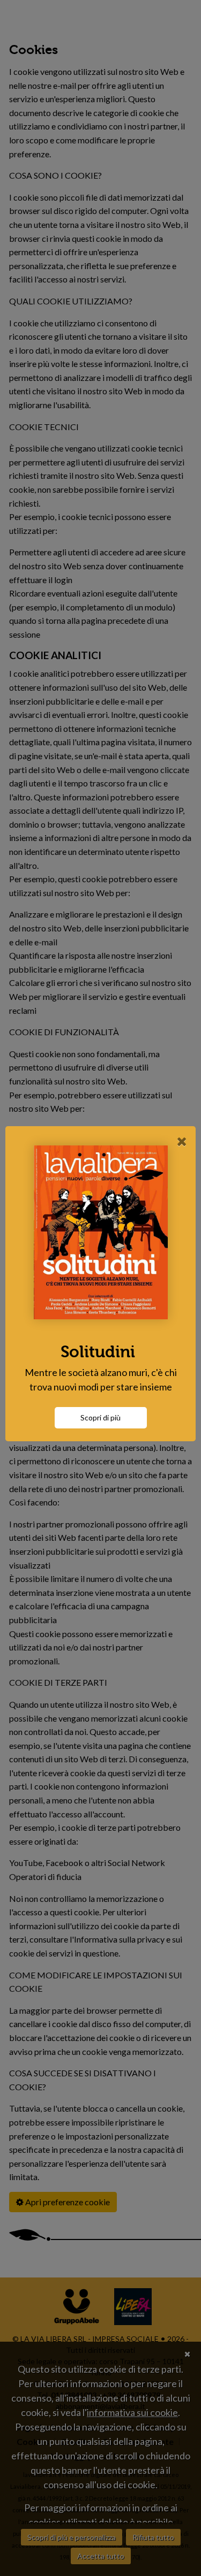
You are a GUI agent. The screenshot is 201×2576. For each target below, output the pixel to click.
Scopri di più (100, 1417)
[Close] (182, 1141)
